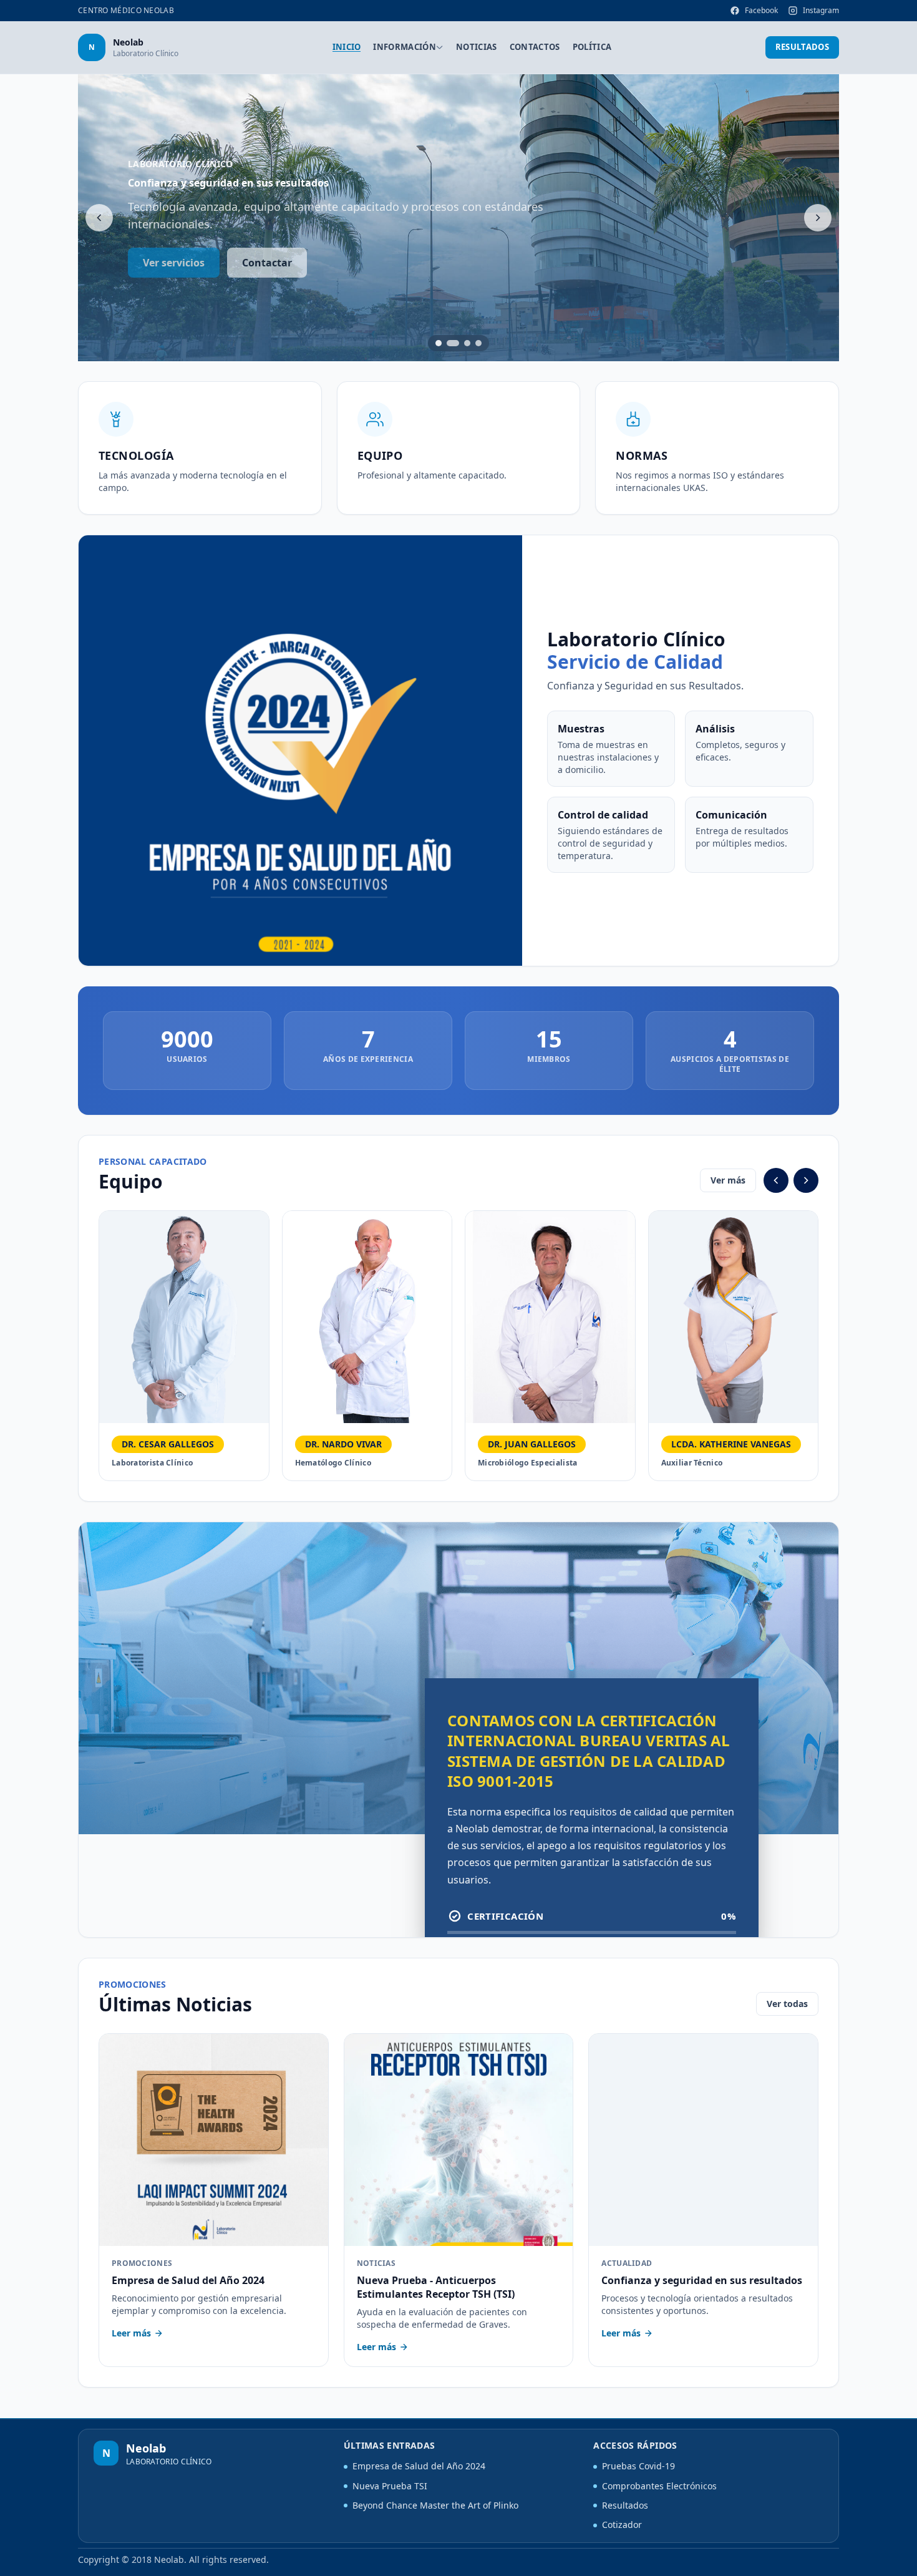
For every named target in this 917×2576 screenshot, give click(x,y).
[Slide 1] (439, 343)
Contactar (267, 263)
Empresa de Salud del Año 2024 (419, 2466)
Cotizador (622, 2525)
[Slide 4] (478, 343)
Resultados (802, 47)
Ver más (728, 1180)
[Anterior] (99, 218)
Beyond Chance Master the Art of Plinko (435, 2505)
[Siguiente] (818, 218)
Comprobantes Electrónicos (659, 2486)
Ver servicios (174, 263)
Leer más (131, 2333)
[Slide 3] (467, 343)
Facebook (761, 10)
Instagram (821, 10)
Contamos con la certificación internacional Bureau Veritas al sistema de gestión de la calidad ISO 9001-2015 (589, 1750)
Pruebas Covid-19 (638, 2466)
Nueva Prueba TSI (390, 2486)
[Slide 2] (453, 343)
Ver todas (787, 2004)
